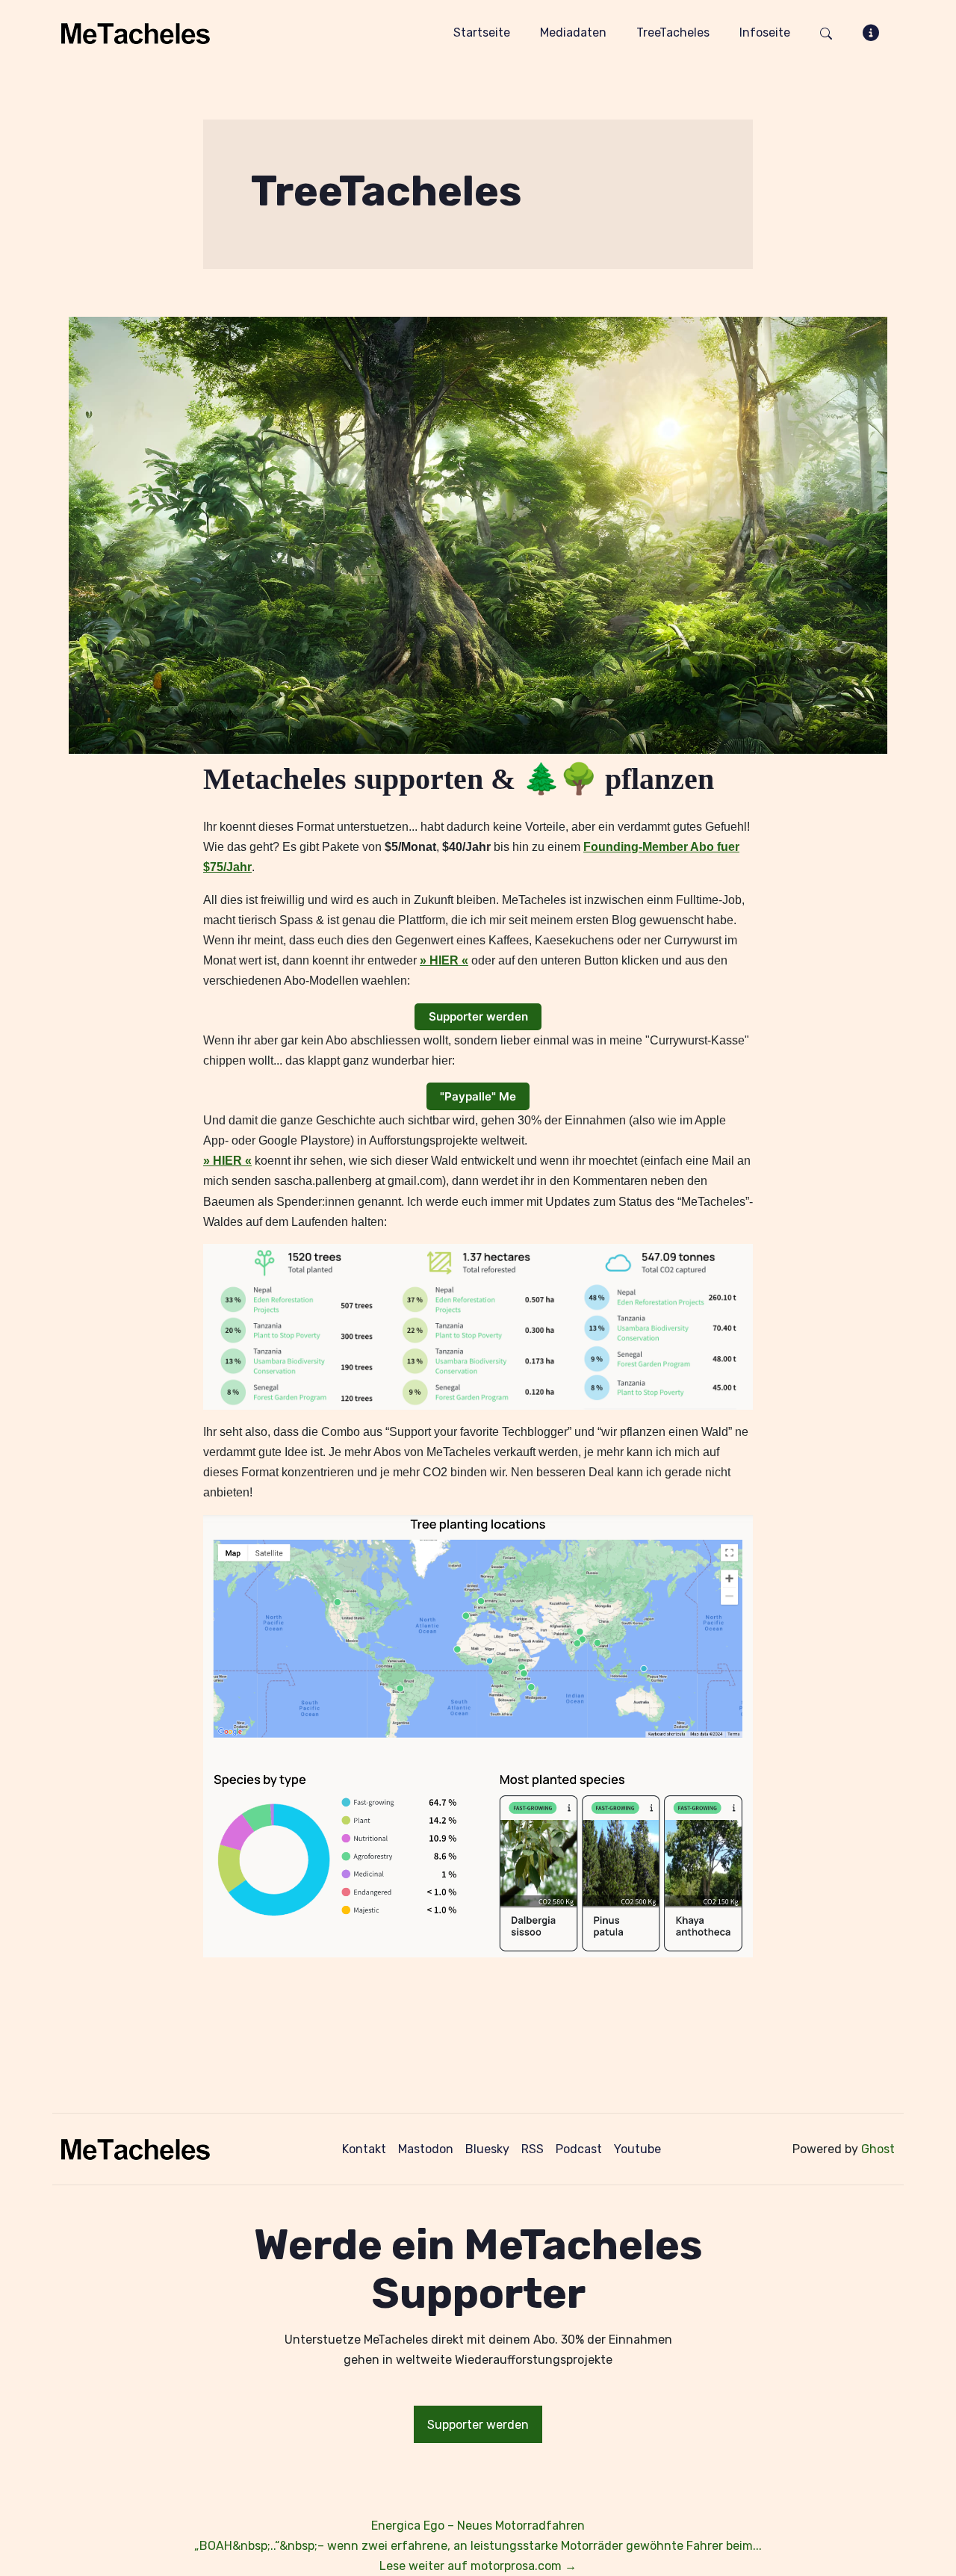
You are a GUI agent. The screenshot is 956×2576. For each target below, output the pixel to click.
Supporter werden (478, 1016)
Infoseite (765, 32)
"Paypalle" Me (478, 1096)
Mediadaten (573, 32)
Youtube (637, 2149)
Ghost (878, 2149)
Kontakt (364, 2149)
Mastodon (426, 2149)
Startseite (482, 32)
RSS (533, 2149)
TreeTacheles (673, 32)
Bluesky (487, 2149)
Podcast (579, 2149)
